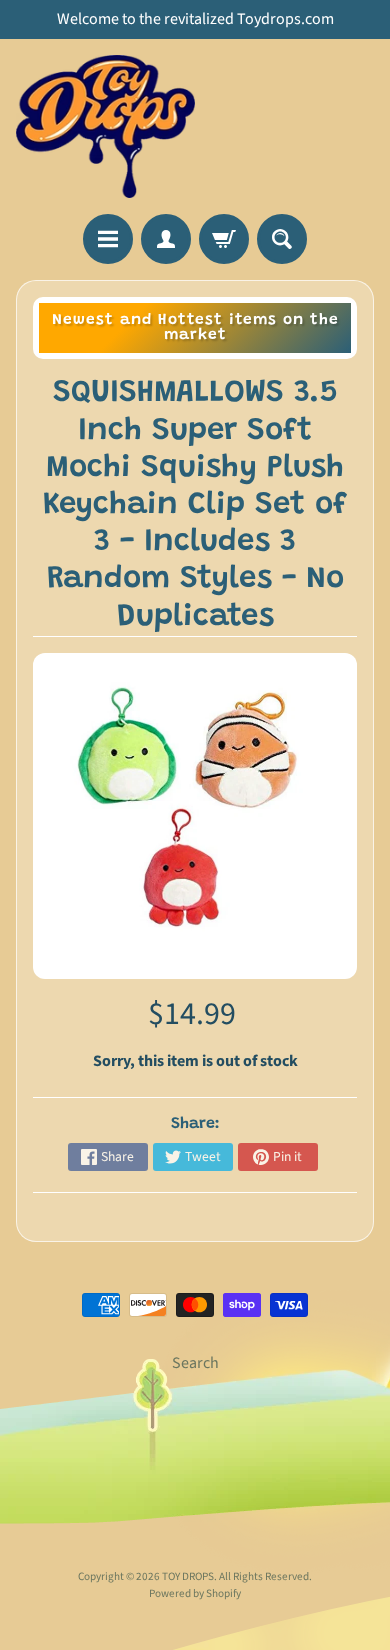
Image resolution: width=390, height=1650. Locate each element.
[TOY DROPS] (105, 126)
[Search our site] (282, 239)
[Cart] (224, 239)
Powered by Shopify (195, 1593)
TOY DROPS (188, 1576)
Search (195, 1363)
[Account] (166, 239)
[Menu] (108, 239)
